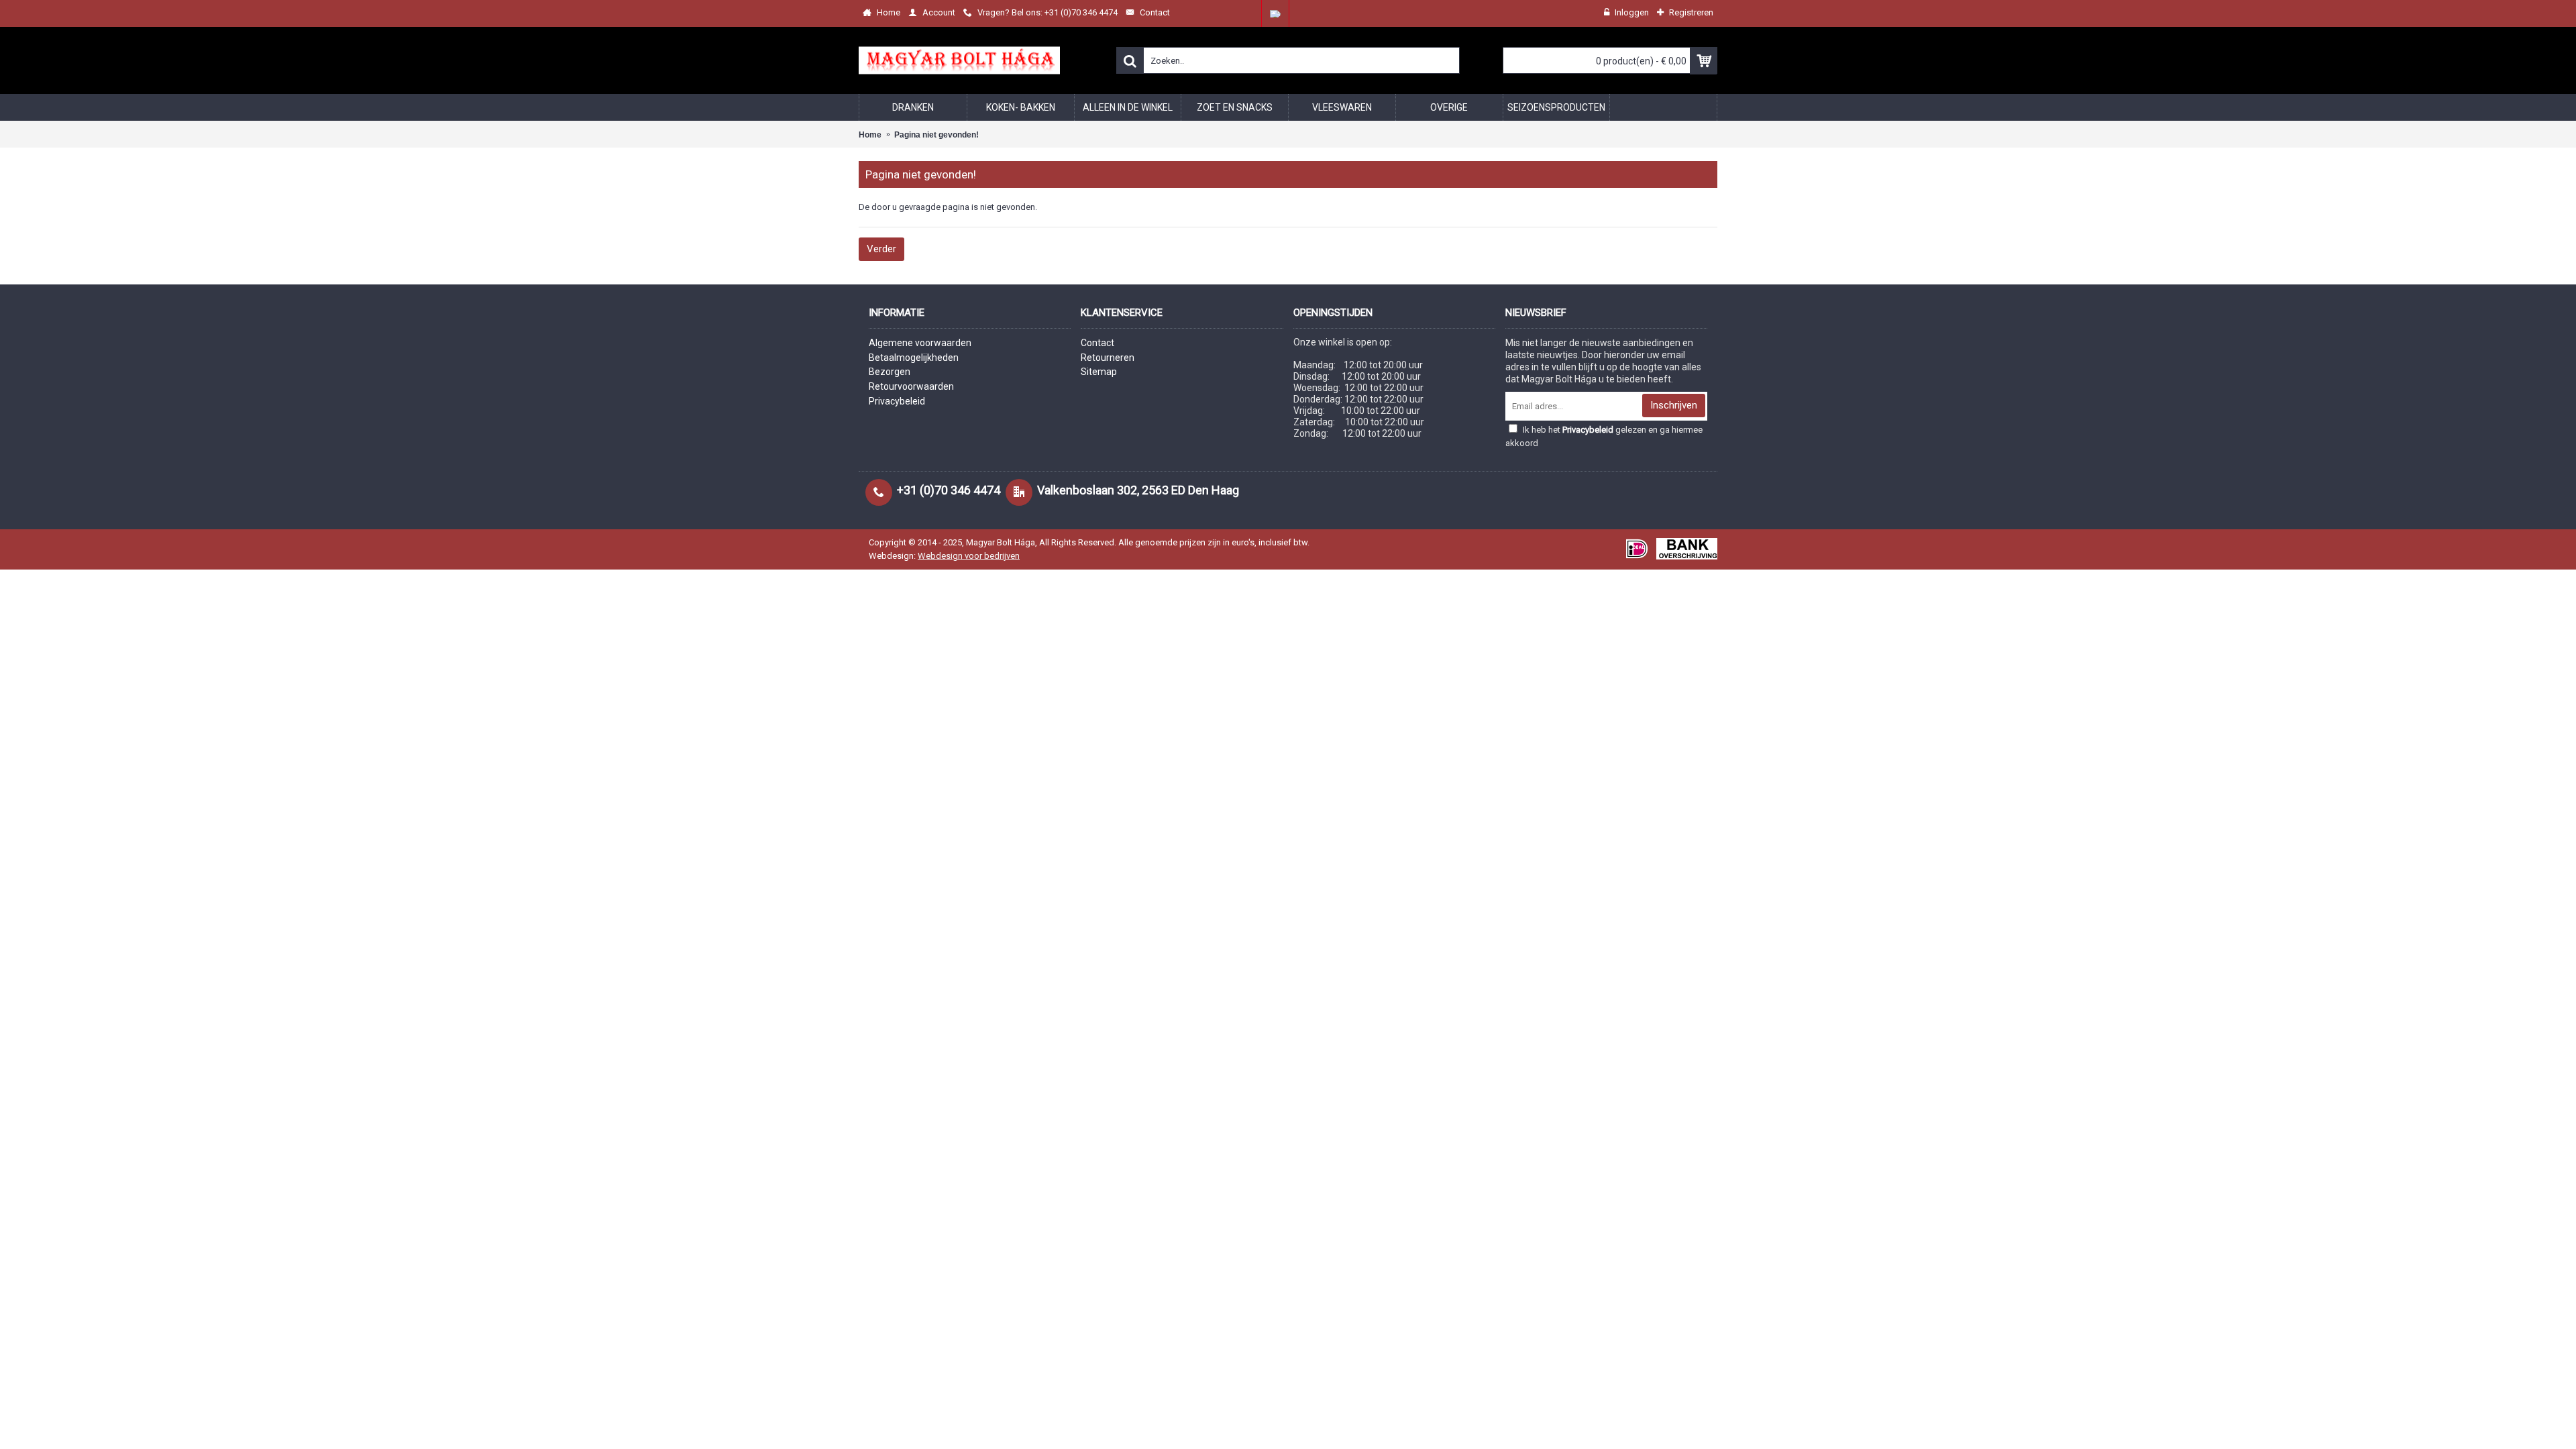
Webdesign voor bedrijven (969, 556)
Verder (881, 249)
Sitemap (1099, 372)
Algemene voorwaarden (920, 343)
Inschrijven (1674, 405)
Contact (1097, 343)
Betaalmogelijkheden (914, 358)
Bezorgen (890, 372)
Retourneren (1108, 358)
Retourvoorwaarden (911, 386)
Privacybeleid (897, 401)
